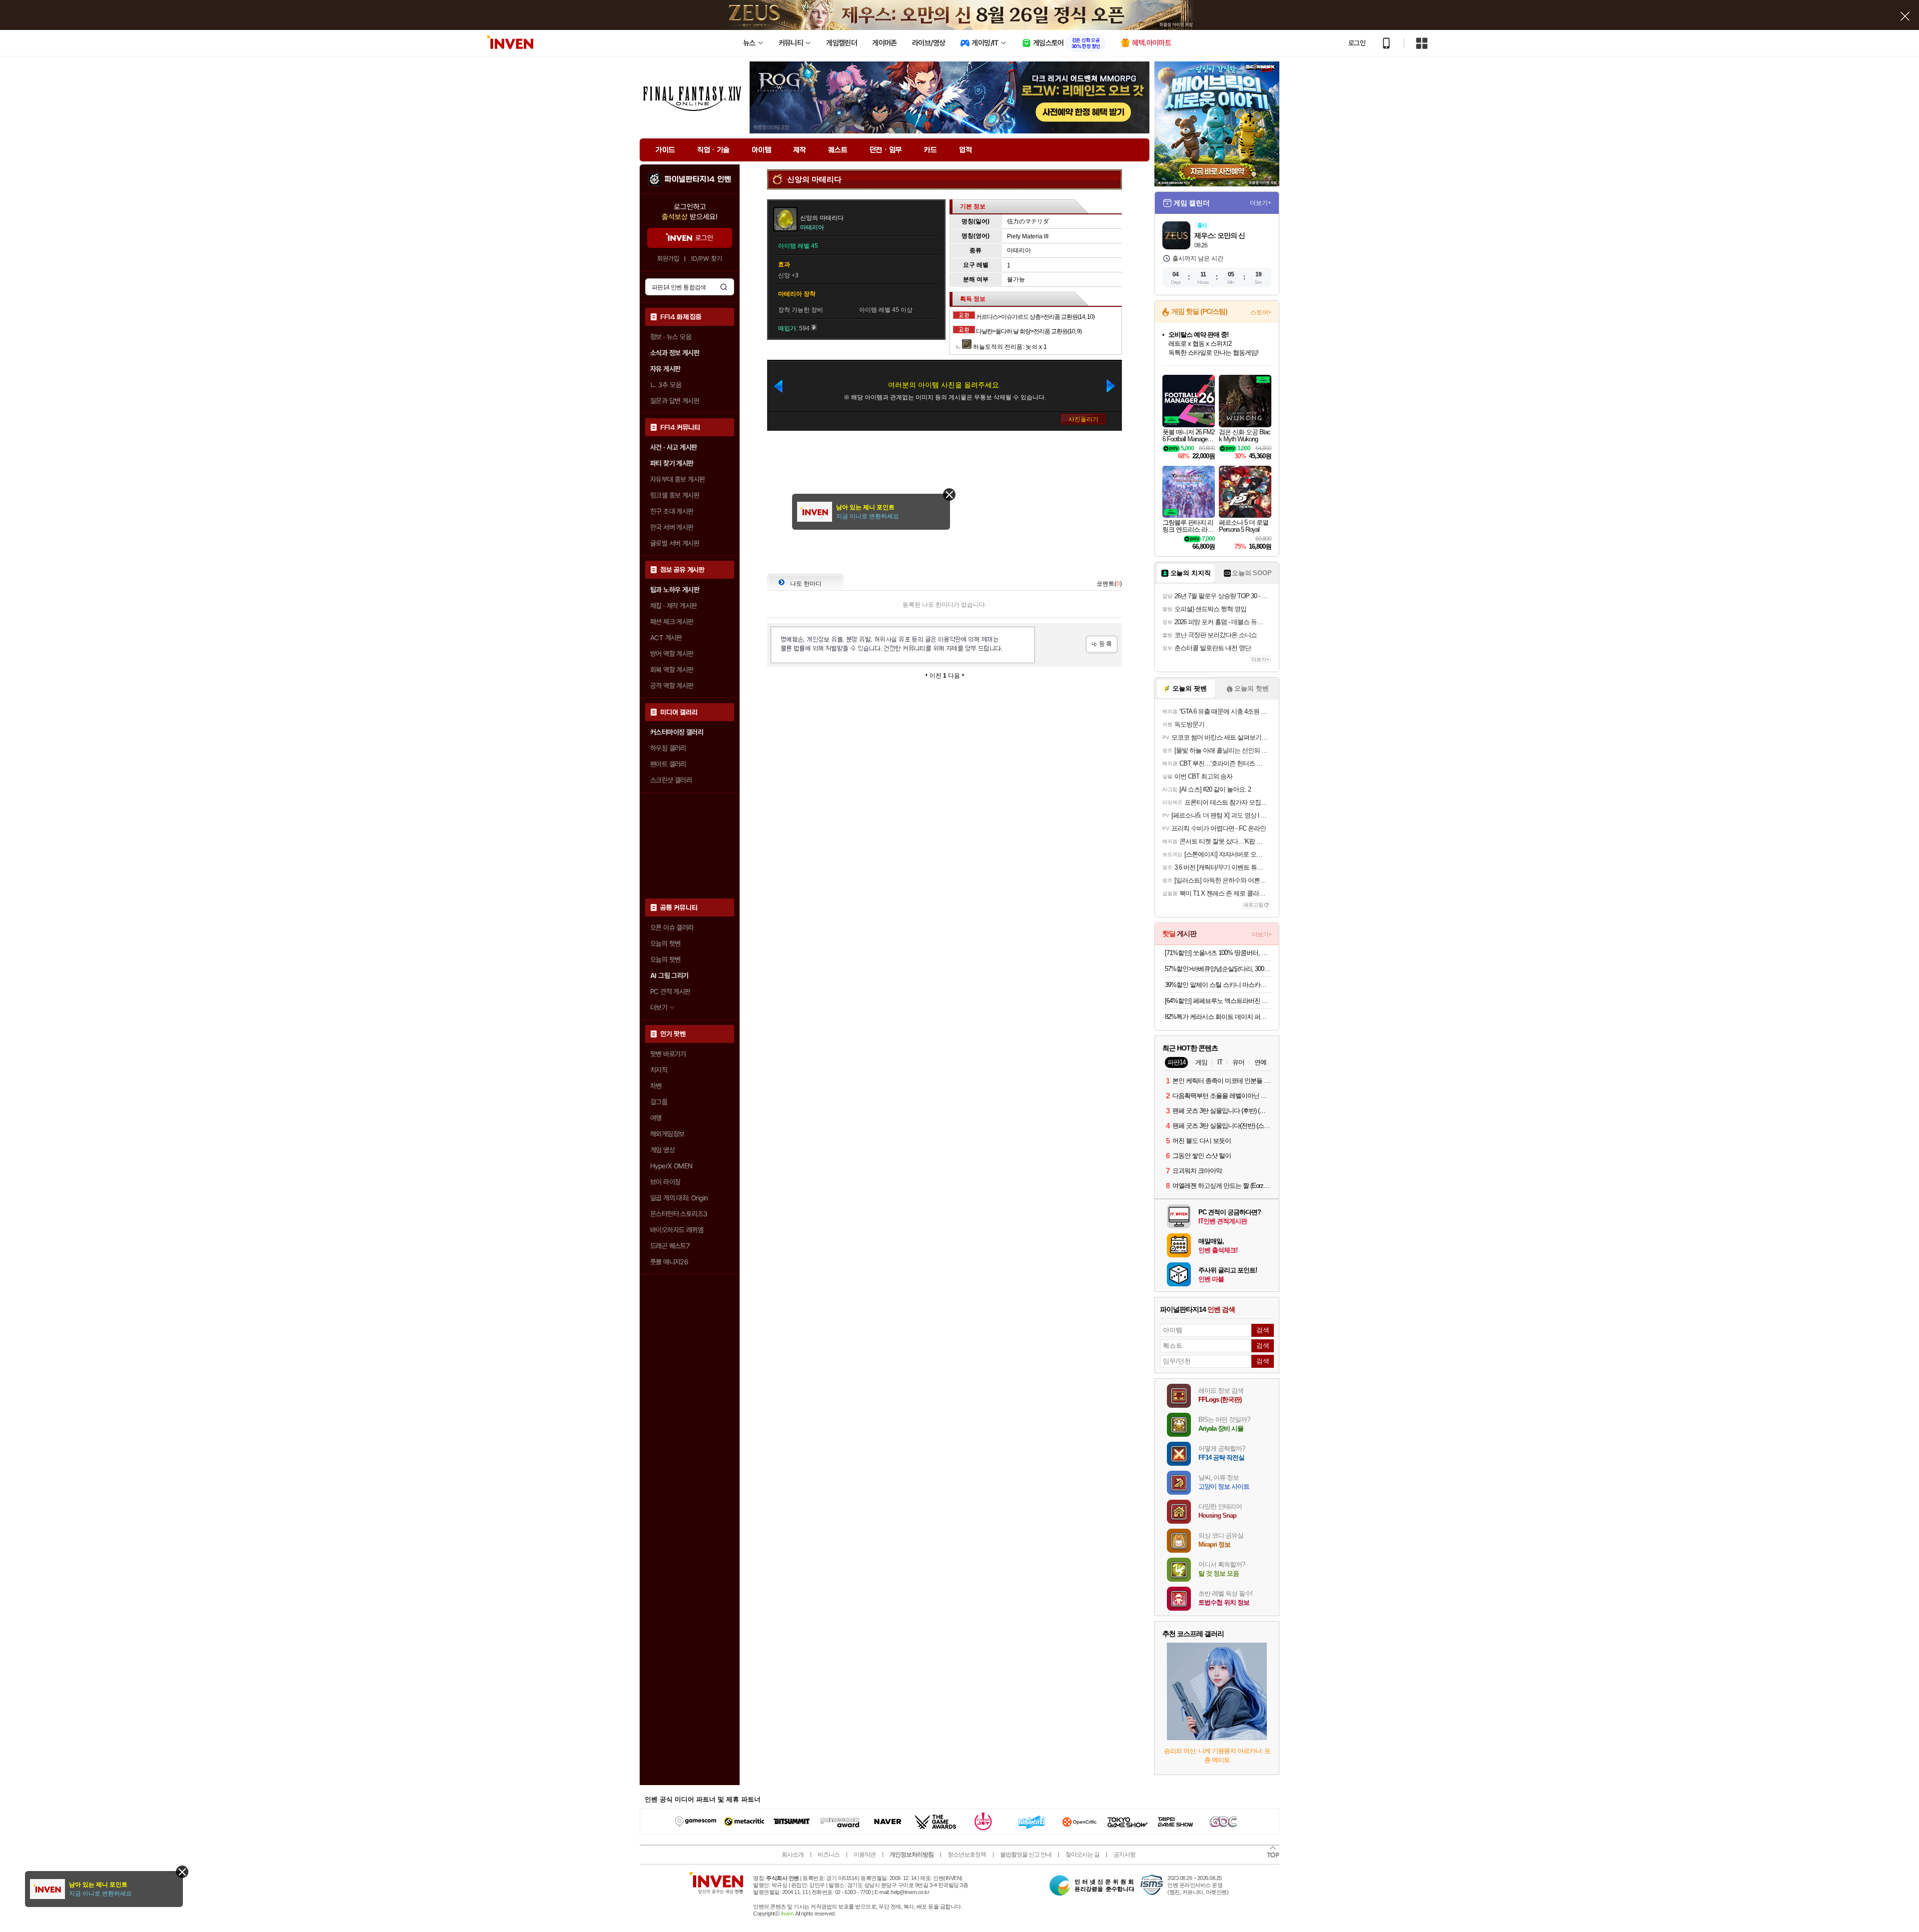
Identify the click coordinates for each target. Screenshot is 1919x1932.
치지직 (659, 1070)
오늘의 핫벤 (665, 944)
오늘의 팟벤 (665, 960)
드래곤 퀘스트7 (670, 1246)
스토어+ (1261, 312)
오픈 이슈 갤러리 (672, 928)
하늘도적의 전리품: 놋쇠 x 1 (1009, 347)
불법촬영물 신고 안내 (1026, 1855)
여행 (656, 1118)
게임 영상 (662, 1150)
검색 (724, 287)
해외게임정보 (667, 1134)
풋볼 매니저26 (669, 1262)
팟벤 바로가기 (668, 1054)
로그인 (1357, 43)
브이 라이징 (665, 1182)
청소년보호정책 (967, 1855)
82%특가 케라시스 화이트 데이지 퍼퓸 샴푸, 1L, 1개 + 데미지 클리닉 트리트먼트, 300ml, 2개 (1218, 1017)
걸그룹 (659, 1102)
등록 (1102, 644)
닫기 (182, 1872)
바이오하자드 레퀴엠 (677, 1230)
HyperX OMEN (671, 1166)
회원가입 (668, 259)
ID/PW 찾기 (707, 259)
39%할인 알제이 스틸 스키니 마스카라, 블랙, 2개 (1218, 985)
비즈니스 (829, 1855)
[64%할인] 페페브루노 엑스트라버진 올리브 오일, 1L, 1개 (1218, 1001)
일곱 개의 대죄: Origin (679, 1198)
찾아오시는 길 (1082, 1855)
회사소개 (793, 1855)
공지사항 (1124, 1855)
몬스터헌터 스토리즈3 (679, 1214)
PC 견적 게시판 (670, 991)
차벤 (656, 1086)
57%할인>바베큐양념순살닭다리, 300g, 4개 (1218, 969)
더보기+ (1261, 203)
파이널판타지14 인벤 (698, 179)
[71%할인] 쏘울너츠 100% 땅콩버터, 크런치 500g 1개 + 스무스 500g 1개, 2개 (1218, 953)
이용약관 (865, 1855)
